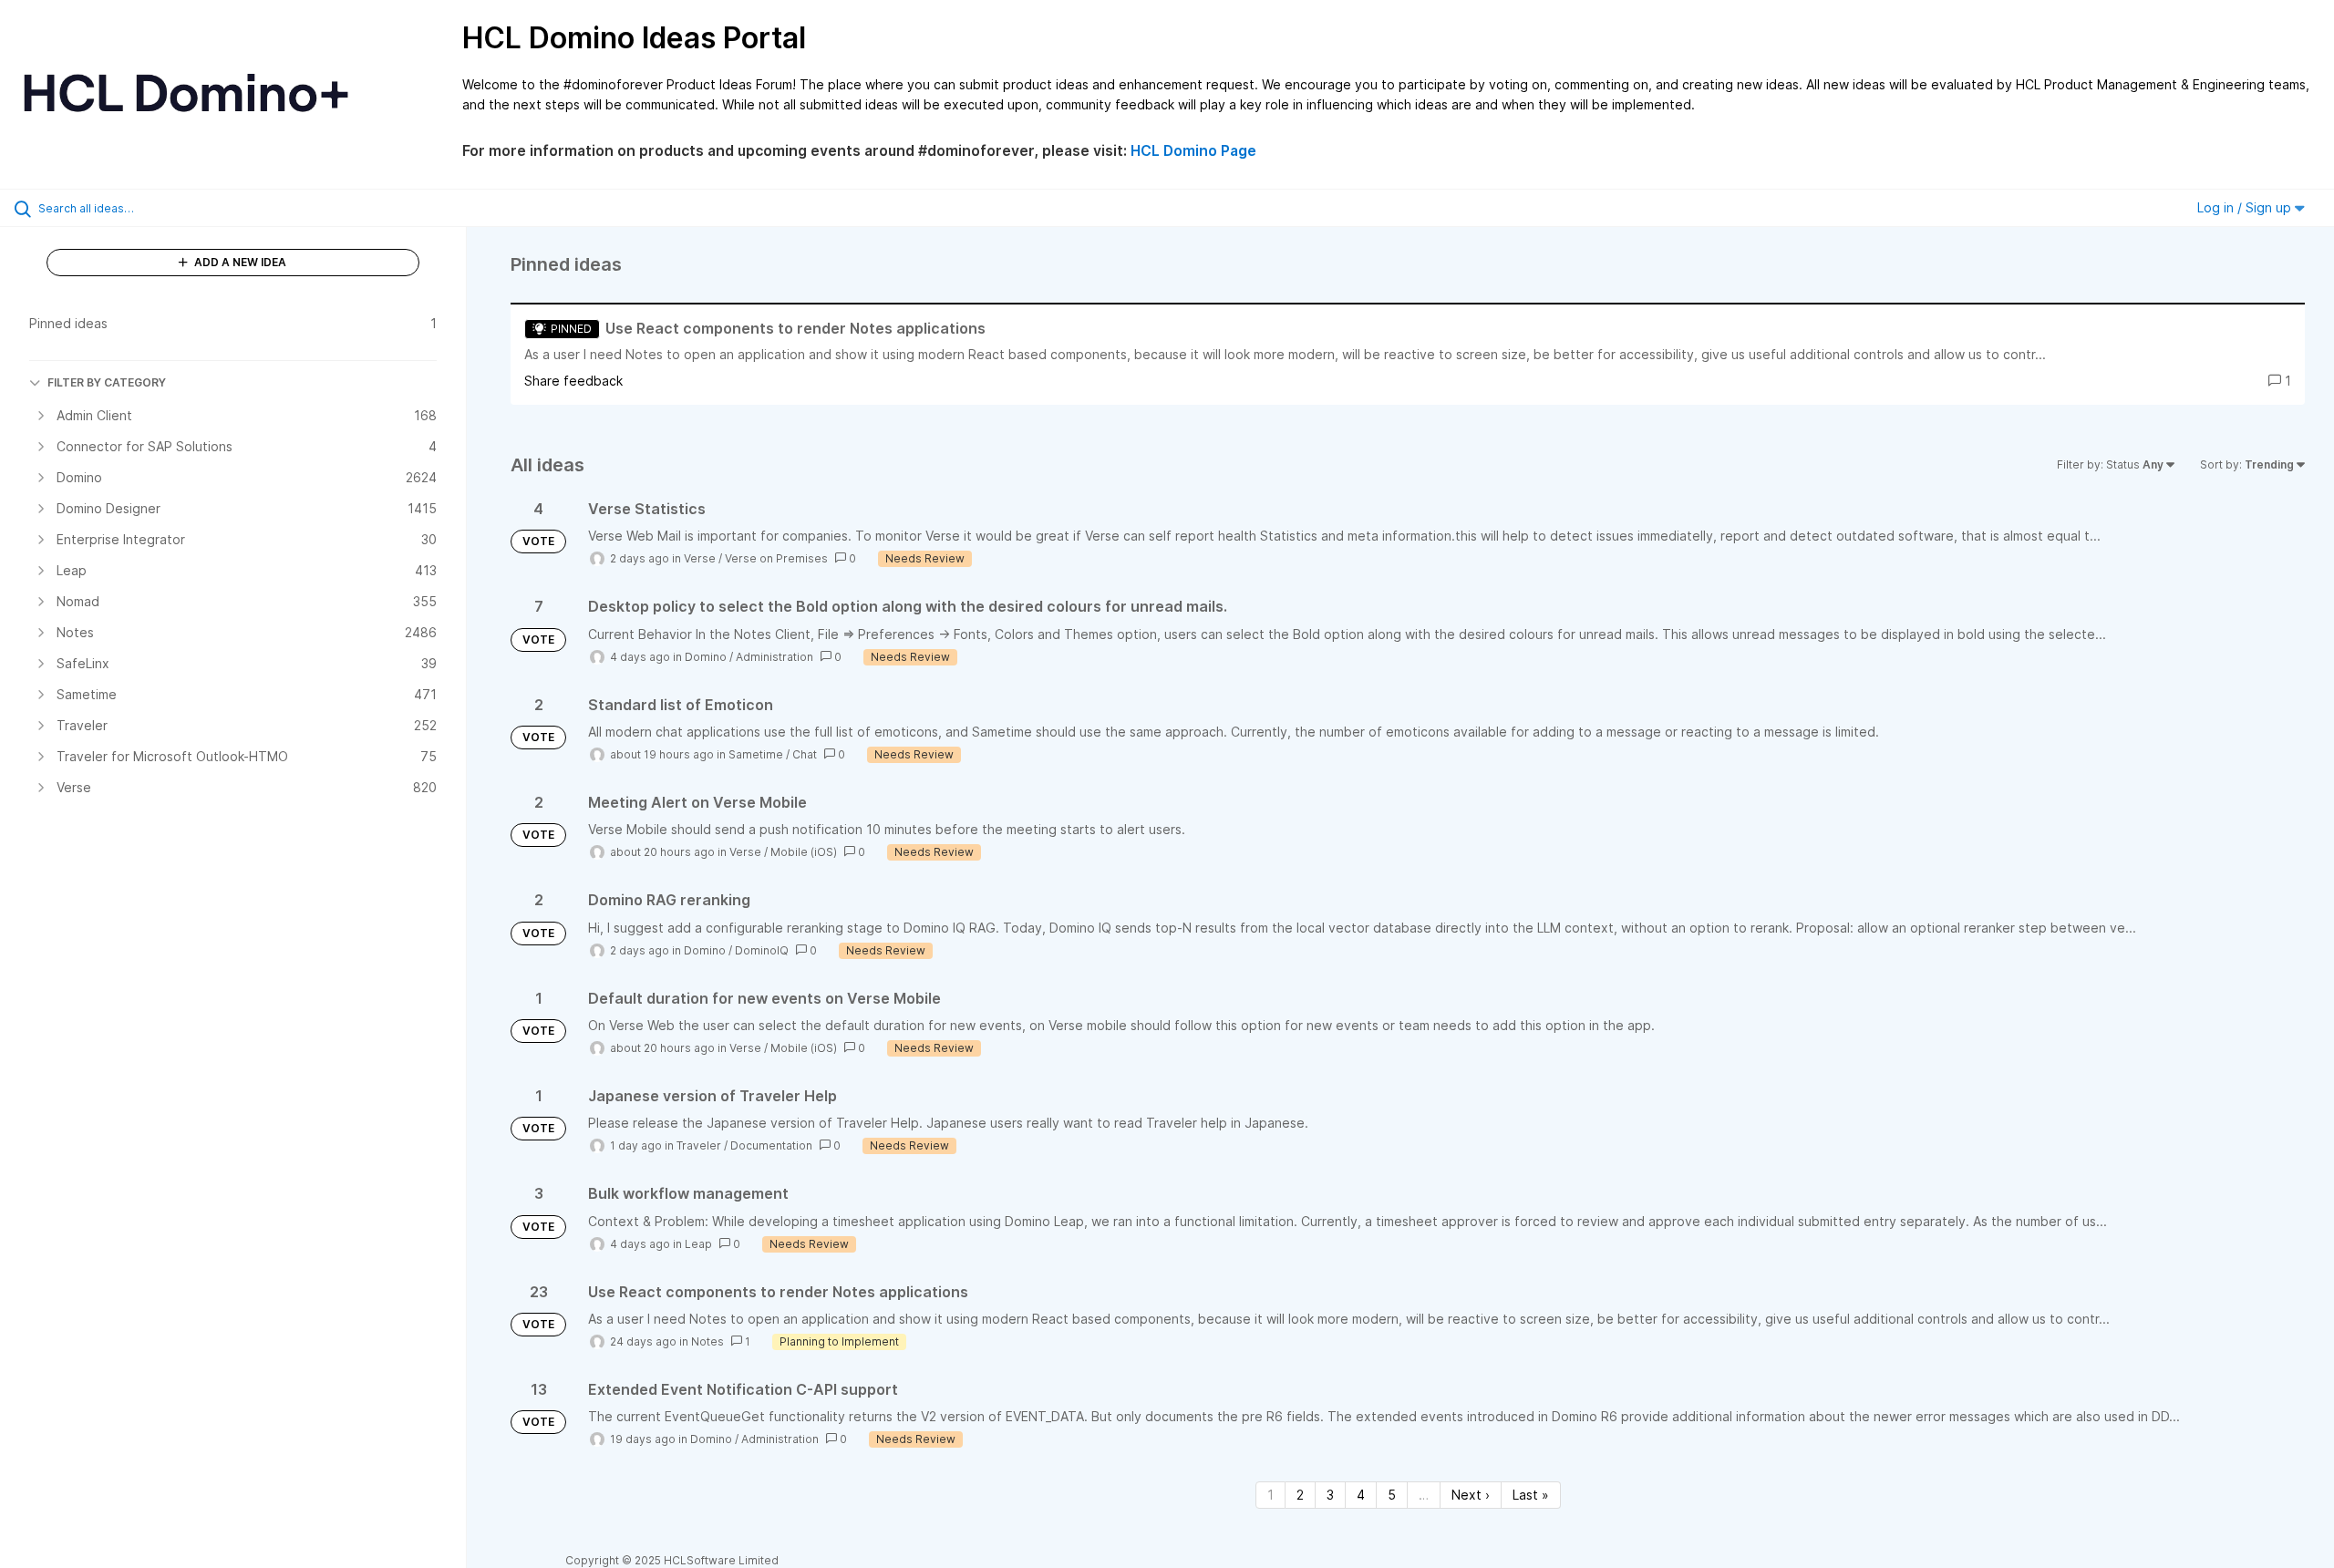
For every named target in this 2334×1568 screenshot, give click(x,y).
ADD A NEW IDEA (239, 262)
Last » (1531, 1495)
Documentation (771, 1145)
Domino (706, 657)
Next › (1471, 1495)
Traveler (699, 1145)
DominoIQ (762, 950)
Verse (700, 558)
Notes (707, 1341)
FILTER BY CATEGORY (107, 382)
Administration (775, 657)
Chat (805, 754)
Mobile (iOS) (804, 852)
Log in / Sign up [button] (2246, 207)
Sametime (756, 754)
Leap (698, 1244)
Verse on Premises (776, 558)
